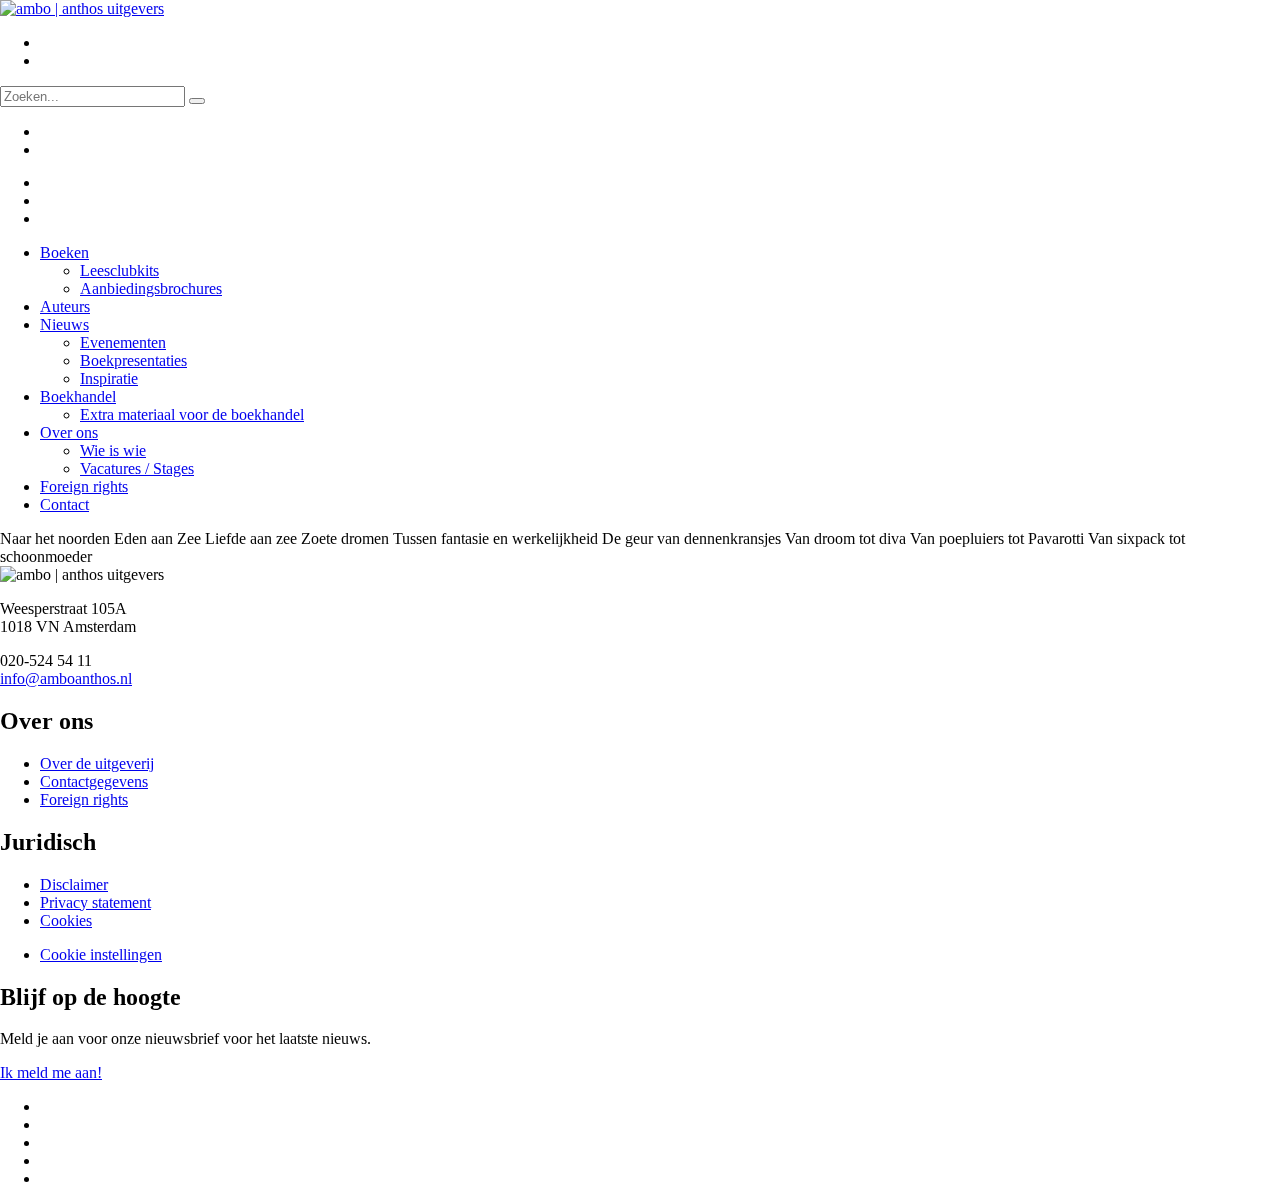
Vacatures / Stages (137, 468)
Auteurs (65, 306)
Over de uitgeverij (97, 763)
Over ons (69, 432)
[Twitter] (53, 182)
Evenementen (123, 342)
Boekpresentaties (133, 360)
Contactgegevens (94, 781)
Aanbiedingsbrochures (151, 288)
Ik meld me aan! (51, 1072)
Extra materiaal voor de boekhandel (192, 414)
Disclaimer (74, 884)
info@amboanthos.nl (66, 678)
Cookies (66, 920)
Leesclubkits (119, 270)
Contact (64, 504)
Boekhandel (78, 396)
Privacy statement (95, 902)
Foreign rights (84, 486)
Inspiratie (109, 378)
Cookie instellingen (101, 954)
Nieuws (64, 324)
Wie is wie (113, 450)
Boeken (64, 252)
